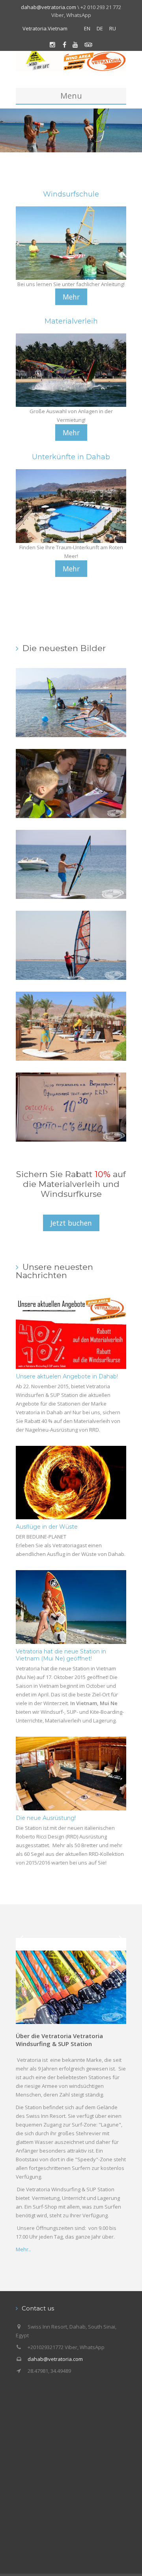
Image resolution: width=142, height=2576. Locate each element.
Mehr (71, 297)
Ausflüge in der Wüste (47, 1527)
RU (113, 28)
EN (87, 28)
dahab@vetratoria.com (49, 7)
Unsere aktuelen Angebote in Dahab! (67, 1376)
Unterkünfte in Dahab (71, 457)
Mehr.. (23, 2249)
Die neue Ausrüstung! (46, 1818)
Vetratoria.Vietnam (45, 28)
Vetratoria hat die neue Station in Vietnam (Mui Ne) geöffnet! (61, 1655)
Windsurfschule (71, 194)
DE (100, 28)
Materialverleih (71, 321)
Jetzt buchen (71, 1223)
